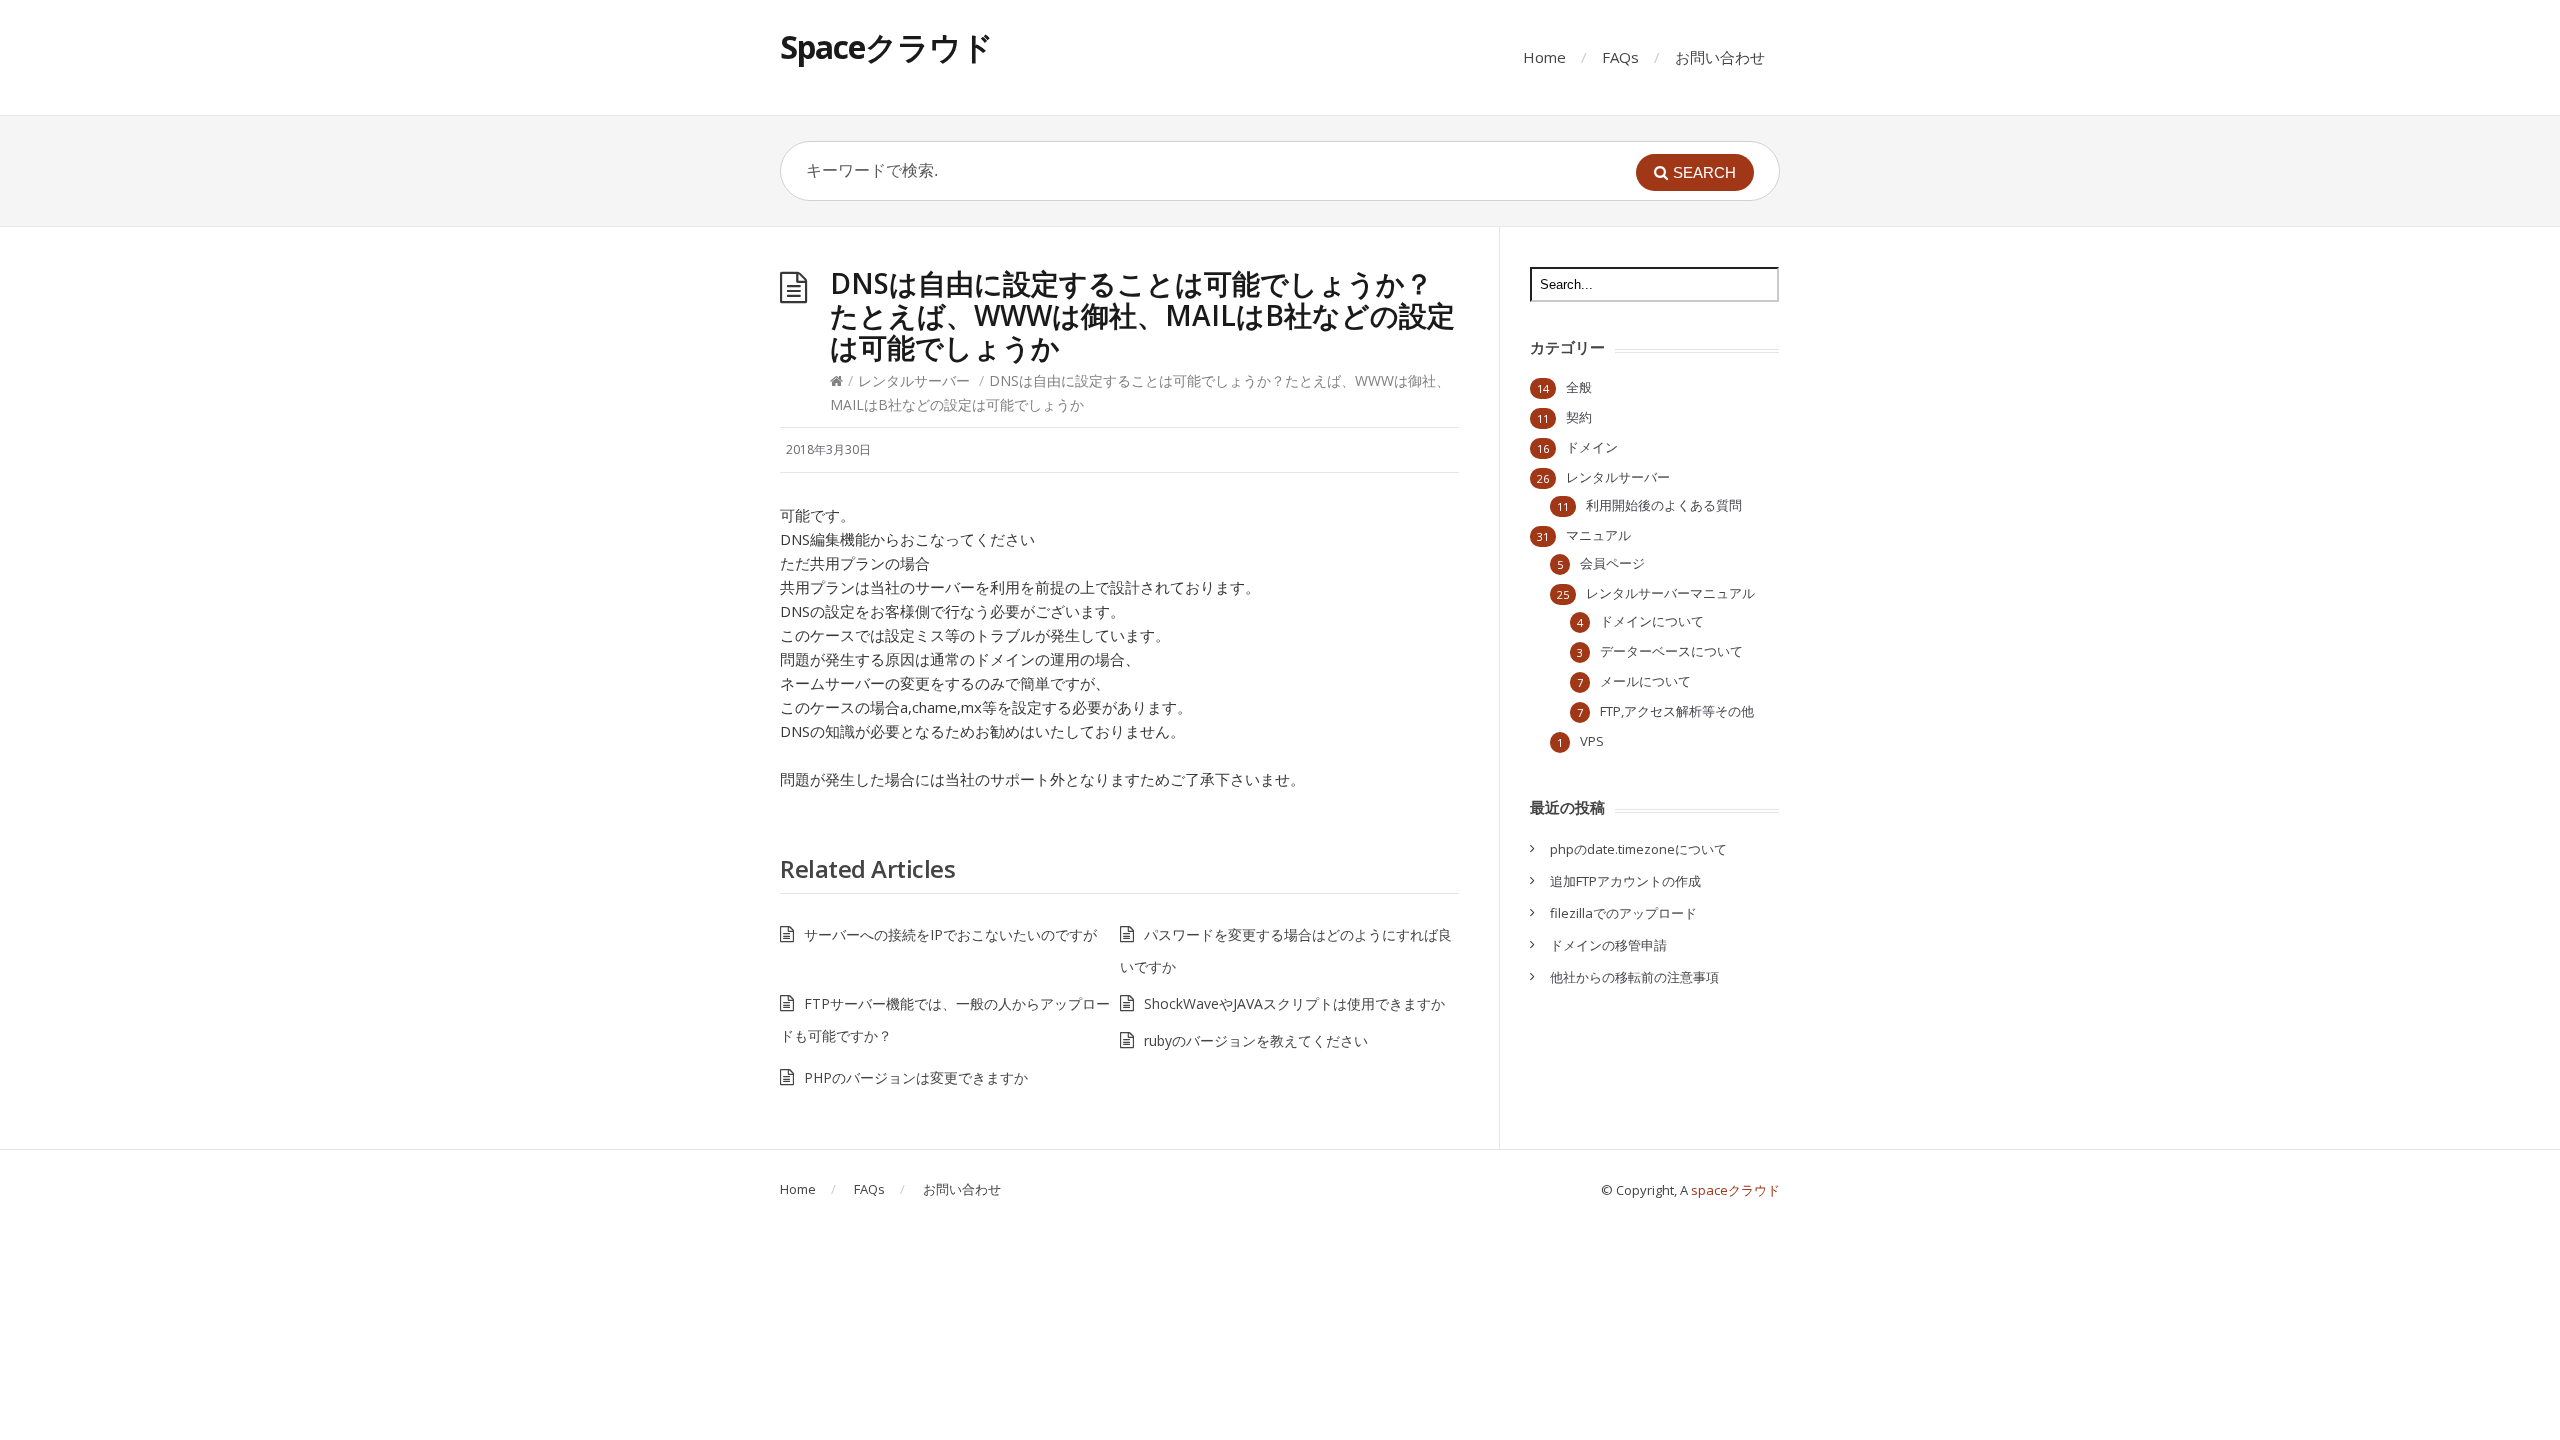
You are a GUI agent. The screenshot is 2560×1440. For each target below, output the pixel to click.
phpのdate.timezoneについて (1638, 849)
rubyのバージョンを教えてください (1256, 1040)
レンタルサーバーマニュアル (1670, 593)
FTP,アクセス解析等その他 (1677, 711)
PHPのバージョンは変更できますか (916, 1077)
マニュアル (1598, 535)
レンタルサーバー (914, 380)
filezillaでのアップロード (1623, 913)
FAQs (1620, 57)
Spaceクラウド (886, 46)
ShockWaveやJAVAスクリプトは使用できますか (1294, 1003)
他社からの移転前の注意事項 (1634, 977)
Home (1544, 57)
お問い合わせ (1720, 57)
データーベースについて (1671, 651)
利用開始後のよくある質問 (1664, 505)
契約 (1579, 417)
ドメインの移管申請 (1608, 945)
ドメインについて (1652, 621)
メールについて (1645, 681)
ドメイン (1592, 447)
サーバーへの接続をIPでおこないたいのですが (950, 934)
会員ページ (1612, 563)
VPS (1592, 741)
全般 (1579, 387)
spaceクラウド (1735, 1190)
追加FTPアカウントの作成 (1625, 881)
